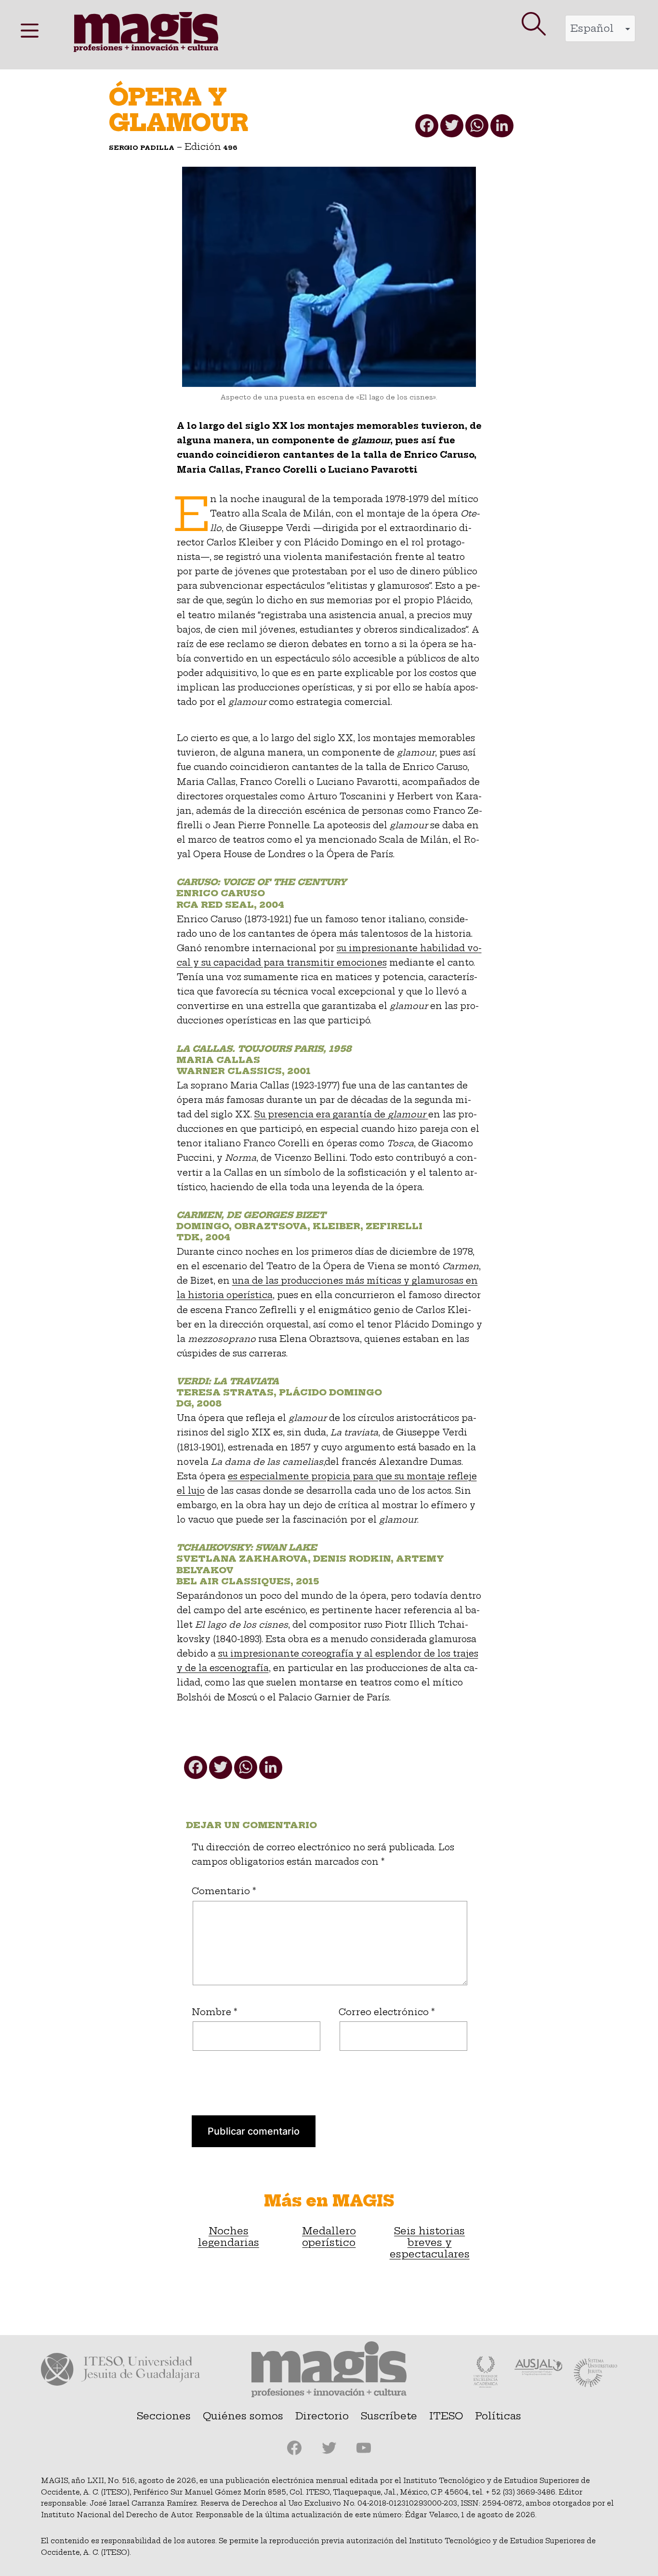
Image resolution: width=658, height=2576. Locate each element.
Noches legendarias (229, 2237)
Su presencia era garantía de (340, 1115)
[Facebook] (426, 128)
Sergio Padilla (142, 147)
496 (230, 147)
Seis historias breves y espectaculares (430, 2243)
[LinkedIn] (501, 128)
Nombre (215, 2012)
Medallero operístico (329, 2237)
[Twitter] (451, 128)
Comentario (224, 1891)
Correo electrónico (387, 2012)
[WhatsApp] (476, 128)
